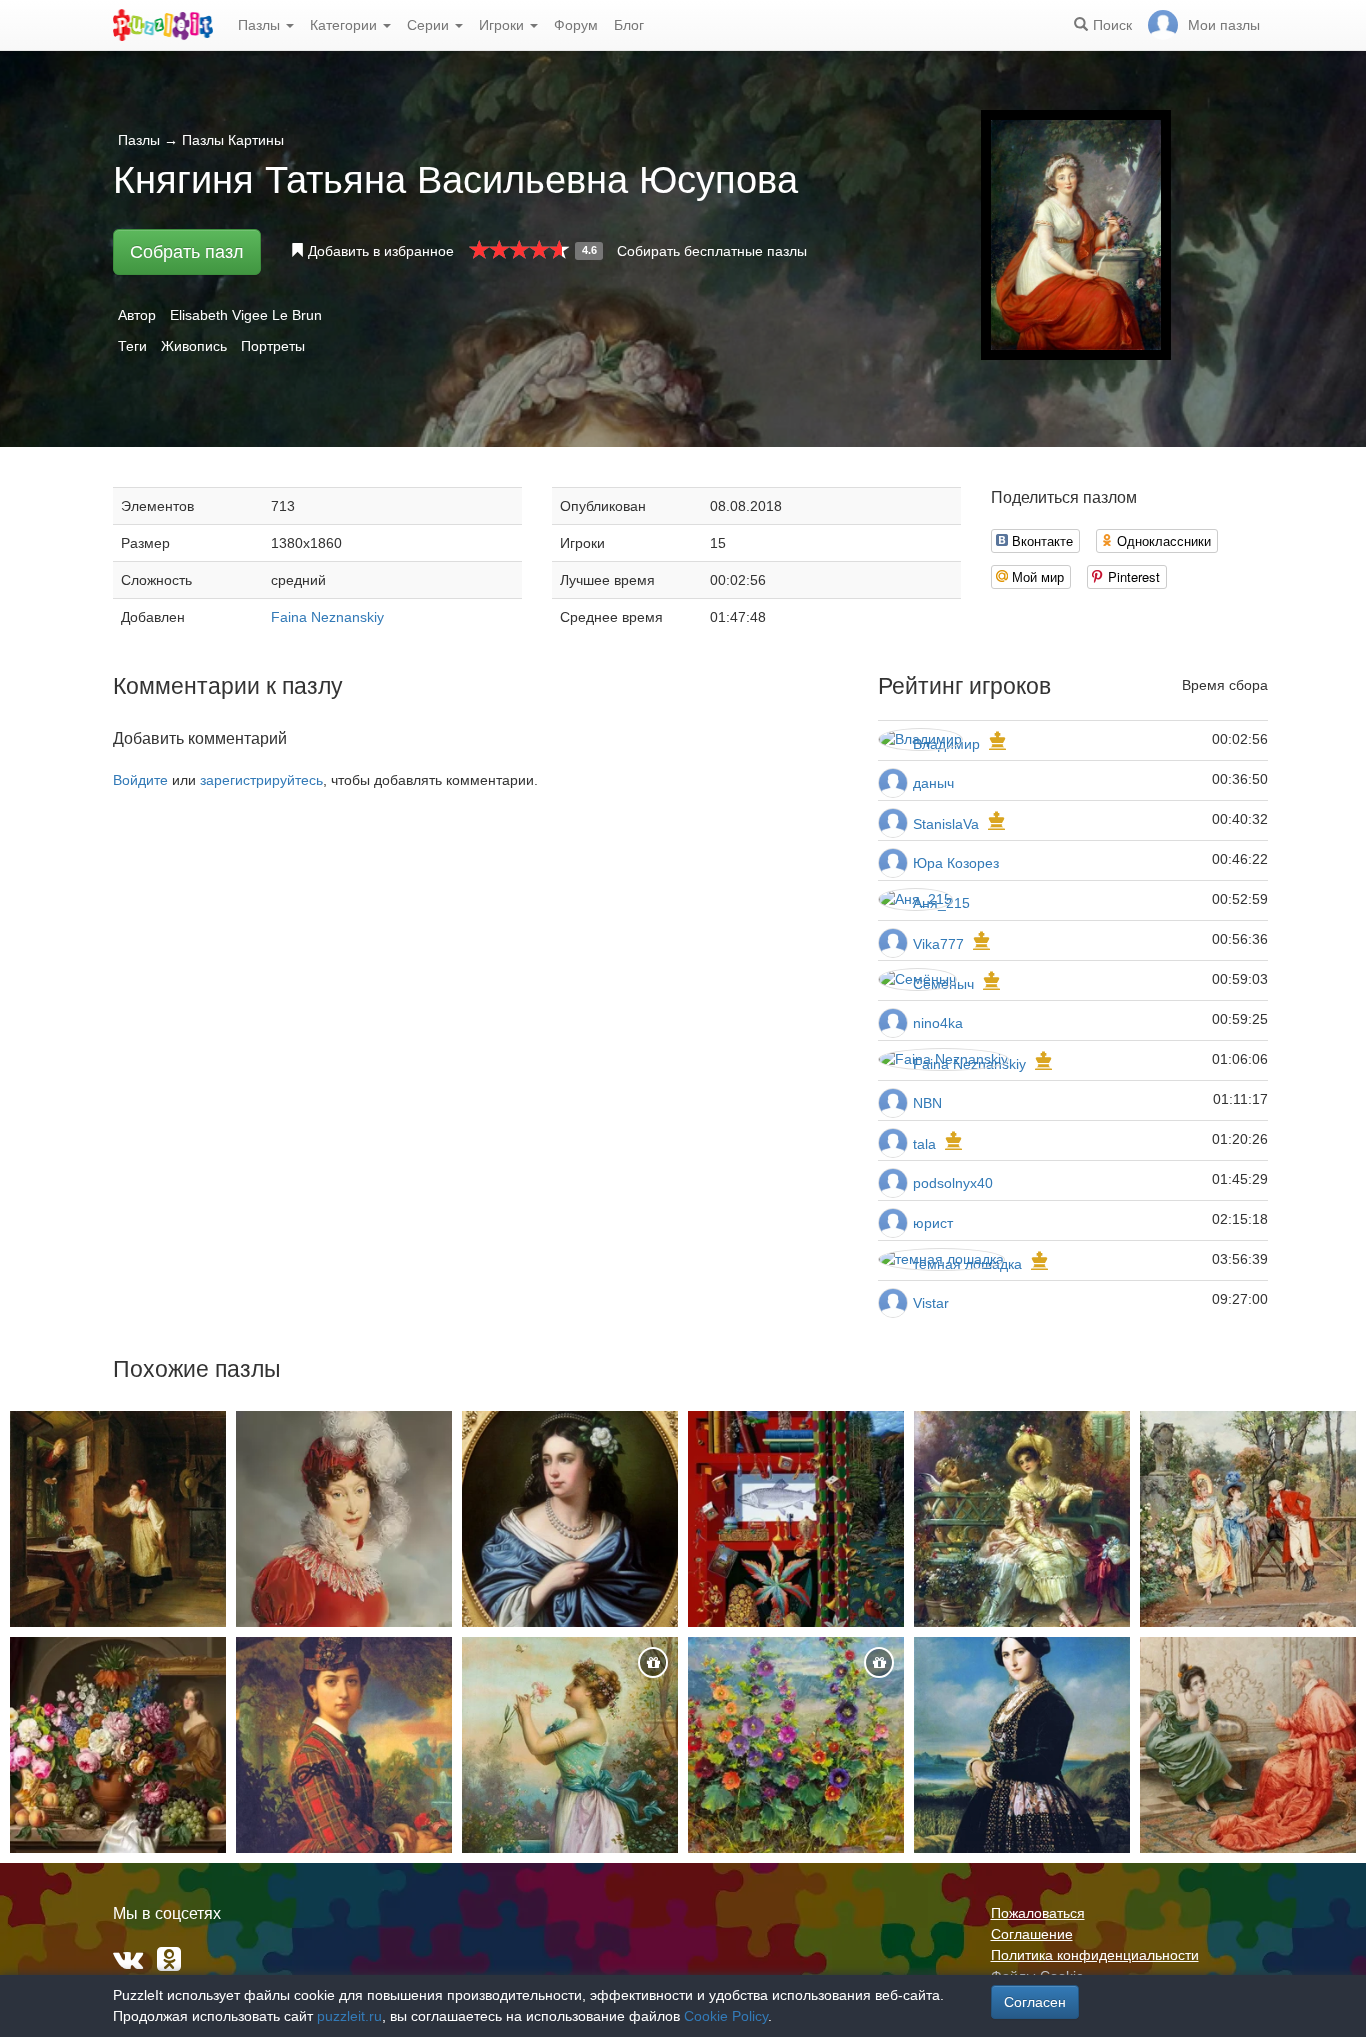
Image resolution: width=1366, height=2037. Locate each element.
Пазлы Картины (233, 140)
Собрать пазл (187, 252)
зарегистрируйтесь (261, 780)
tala (924, 1144)
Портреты (273, 346)
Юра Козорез (956, 863)
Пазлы (261, 25)
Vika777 (938, 944)
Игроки (503, 25)
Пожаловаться (1038, 1913)
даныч (933, 783)
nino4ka (938, 1023)
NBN (927, 1103)
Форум (576, 25)
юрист (933, 1223)
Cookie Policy (726, 2016)
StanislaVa (946, 824)
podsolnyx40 (953, 1183)
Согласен (1035, 2002)
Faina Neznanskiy (327, 617)
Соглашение (1032, 1934)
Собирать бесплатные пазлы (712, 251)
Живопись (194, 346)
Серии (430, 25)
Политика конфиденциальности (1095, 1955)
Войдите (140, 780)
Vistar (931, 1303)
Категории (345, 25)
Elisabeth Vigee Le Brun (246, 315)
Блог (629, 25)
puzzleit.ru (349, 2016)
